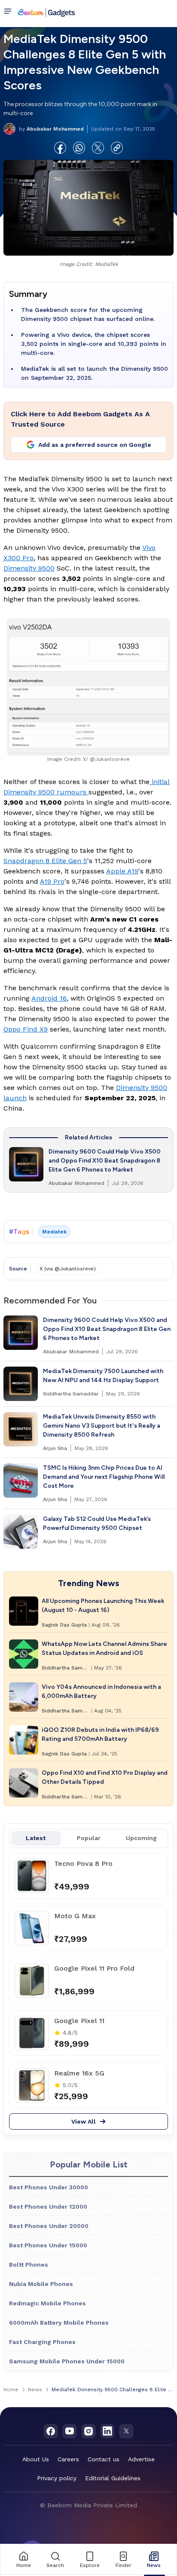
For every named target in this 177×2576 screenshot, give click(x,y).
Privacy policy (57, 2478)
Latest (36, 1838)
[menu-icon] (9, 12)
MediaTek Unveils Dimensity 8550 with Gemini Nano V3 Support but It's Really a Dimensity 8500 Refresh (102, 1426)
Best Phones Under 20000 (49, 2226)
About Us (36, 2459)
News (35, 2390)
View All (84, 2121)
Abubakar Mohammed (51, 129)
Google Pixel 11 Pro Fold (94, 1968)
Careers (68, 2459)
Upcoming (141, 1838)
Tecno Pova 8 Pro (83, 1863)
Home (11, 2390)
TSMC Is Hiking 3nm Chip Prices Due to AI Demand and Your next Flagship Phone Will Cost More (104, 1477)
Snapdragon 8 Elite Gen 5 (45, 861)
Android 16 (49, 998)
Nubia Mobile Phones (41, 2284)
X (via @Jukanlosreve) (68, 1269)
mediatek (54, 1232)
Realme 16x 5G (79, 2073)
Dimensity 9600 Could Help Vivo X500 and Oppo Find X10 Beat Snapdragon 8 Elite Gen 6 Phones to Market (105, 1161)
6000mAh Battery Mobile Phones (59, 2323)
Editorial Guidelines (113, 2478)
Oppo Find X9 (26, 1029)
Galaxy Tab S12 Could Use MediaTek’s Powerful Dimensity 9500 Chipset (97, 1523)
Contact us (104, 2459)
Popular (89, 1838)
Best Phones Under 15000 (48, 2245)
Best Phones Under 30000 (49, 2187)
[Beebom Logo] (46, 12)
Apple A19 (122, 871)
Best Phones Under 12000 (48, 2207)
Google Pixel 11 (79, 2021)
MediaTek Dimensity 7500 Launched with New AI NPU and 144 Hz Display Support (103, 1376)
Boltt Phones (29, 2265)
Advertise (141, 2459)
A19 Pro (52, 881)
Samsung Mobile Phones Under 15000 (67, 2361)
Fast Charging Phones (42, 2342)
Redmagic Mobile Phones (47, 2303)
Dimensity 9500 (29, 568)
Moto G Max (75, 1916)
